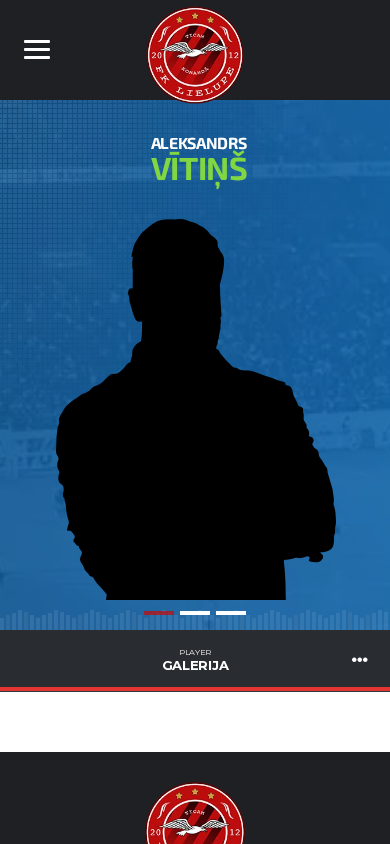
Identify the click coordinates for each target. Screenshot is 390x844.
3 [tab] (231, 613)
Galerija (195, 660)
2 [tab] (195, 613)
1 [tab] (159, 613)
